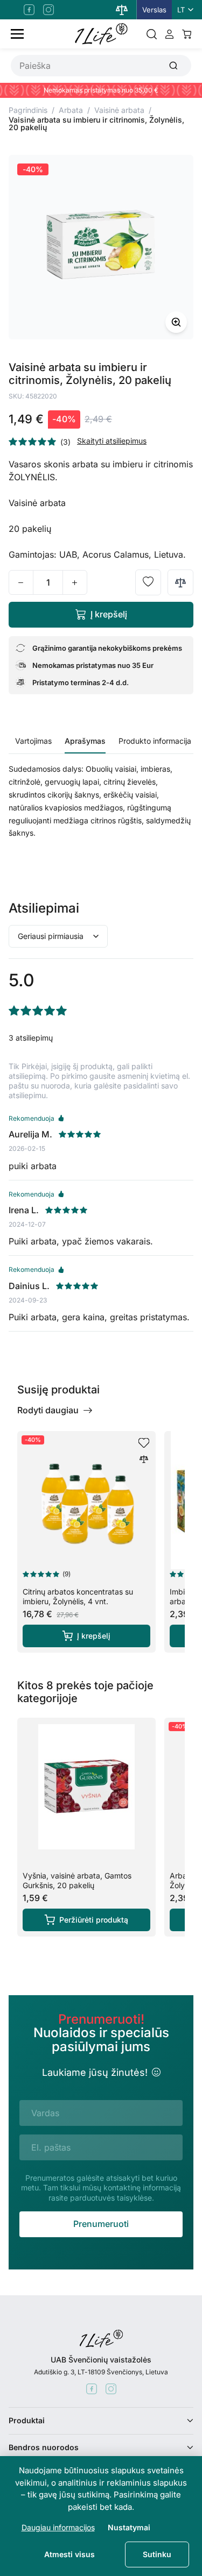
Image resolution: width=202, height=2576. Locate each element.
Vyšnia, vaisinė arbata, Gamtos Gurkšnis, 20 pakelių (77, 1880)
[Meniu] (17, 34)
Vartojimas (33, 741)
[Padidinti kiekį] (75, 582)
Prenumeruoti (101, 2224)
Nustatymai (129, 2527)
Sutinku (157, 2554)
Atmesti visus (69, 2554)
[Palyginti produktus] (122, 10)
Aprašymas (85, 741)
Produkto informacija (155, 741)
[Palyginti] (180, 582)
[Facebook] (29, 10)
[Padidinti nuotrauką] (176, 322)
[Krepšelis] (187, 34)
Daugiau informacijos (58, 2527)
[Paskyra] (169, 34)
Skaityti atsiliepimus (112, 441)
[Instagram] (48, 10)
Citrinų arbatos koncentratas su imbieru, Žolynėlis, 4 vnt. (78, 1596)
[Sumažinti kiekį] (21, 582)
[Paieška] (152, 34)
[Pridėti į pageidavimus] (148, 582)
